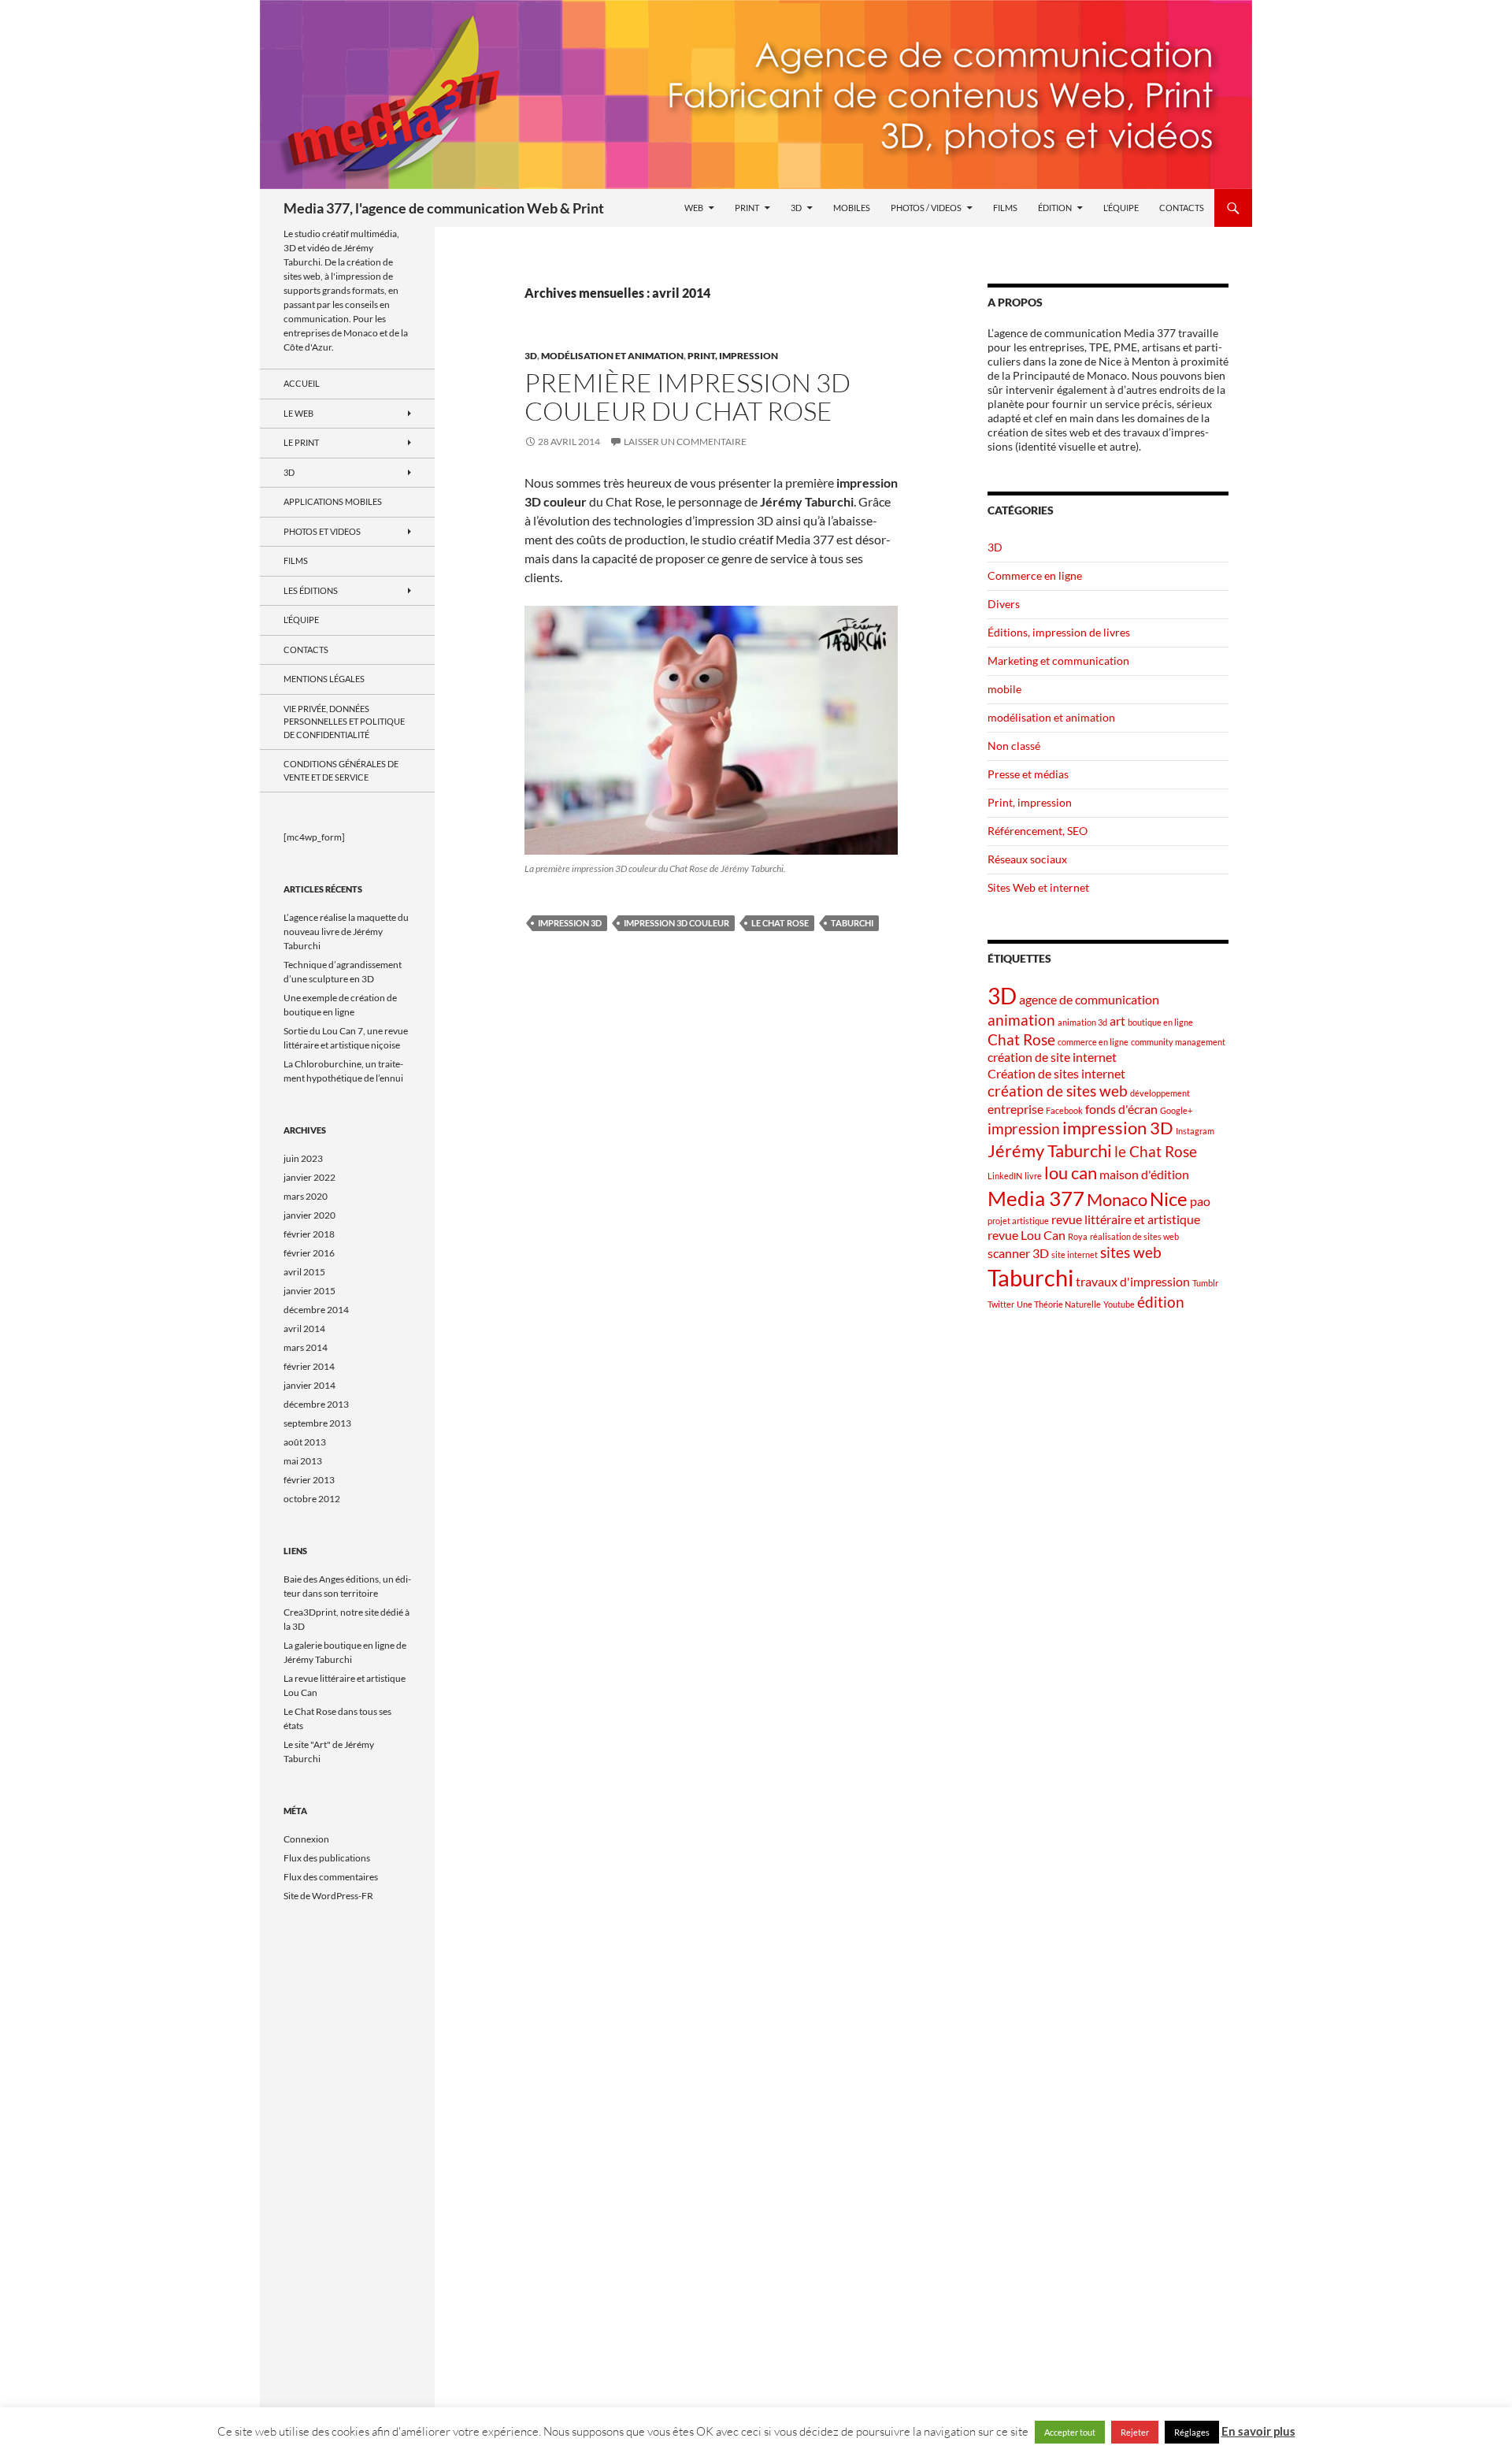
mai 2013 (303, 1461)
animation (1021, 1020)
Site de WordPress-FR (328, 1896)
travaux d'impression (1133, 1281)
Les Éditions (311, 590)
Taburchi (852, 923)
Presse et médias (1028, 774)
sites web (1131, 1252)
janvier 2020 (309, 1215)
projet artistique (1018, 1221)
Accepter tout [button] (1070, 2432)
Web (694, 208)
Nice (1169, 1199)
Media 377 (1036, 1198)
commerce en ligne (1093, 1042)
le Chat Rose (780, 923)
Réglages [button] (1192, 2432)
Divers (1004, 604)
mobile (1004, 689)
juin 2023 (303, 1158)
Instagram (1195, 1131)
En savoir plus (1258, 2431)
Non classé (1014, 746)
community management (1178, 1042)
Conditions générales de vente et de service (341, 770)
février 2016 (309, 1253)
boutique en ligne (1160, 1022)
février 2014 (309, 1366)
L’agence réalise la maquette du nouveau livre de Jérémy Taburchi (346, 931)
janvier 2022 (309, 1177)
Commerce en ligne (1035, 575)
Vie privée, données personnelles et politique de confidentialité (344, 722)
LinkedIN (1005, 1176)
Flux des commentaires (331, 1877)
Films (1005, 208)
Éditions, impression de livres (1059, 632)
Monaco (1117, 1199)
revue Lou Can (1027, 1235)
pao (1200, 1201)
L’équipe (1121, 208)
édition (1161, 1302)
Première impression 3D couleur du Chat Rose (687, 397)
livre (1033, 1176)
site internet (1075, 1254)
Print (747, 208)
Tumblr (1205, 1283)
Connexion (306, 1839)
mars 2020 (306, 1196)
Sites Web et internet (1038, 887)
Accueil (302, 383)
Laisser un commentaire (685, 442)
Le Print (301, 442)
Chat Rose (1021, 1039)
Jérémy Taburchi (1050, 1150)
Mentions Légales (324, 679)
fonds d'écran (1121, 1109)
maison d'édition (1144, 1174)
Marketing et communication (1058, 661)
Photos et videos (322, 531)
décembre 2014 (316, 1310)
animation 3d (1082, 1022)
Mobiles (852, 208)
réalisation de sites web (1134, 1236)
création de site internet (1052, 1057)
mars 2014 (306, 1347)
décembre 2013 (316, 1404)
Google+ (1176, 1110)
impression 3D (570, 923)
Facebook (1064, 1110)
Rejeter (1135, 2432)
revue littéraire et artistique (1126, 1219)
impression (1024, 1128)
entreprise (1015, 1109)
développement (1160, 1093)
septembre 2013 (317, 1423)
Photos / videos (926, 208)
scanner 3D (1018, 1253)
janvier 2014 (309, 1385)
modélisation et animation (612, 356)
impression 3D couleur (676, 923)
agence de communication (1089, 999)
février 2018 (309, 1234)
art (1117, 1021)
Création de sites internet (1056, 1073)
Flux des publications (327, 1858)
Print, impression (733, 356)
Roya (1078, 1236)
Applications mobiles (333, 501)
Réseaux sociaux (1027, 859)
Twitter (1001, 1304)
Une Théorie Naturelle (1059, 1304)
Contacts (1182, 208)
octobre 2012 (312, 1499)
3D (796, 208)
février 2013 (309, 1480)
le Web (298, 413)
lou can (1071, 1173)
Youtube (1119, 1304)
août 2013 (305, 1442)
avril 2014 (304, 1329)
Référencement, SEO (1038, 831)
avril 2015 (304, 1272)
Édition (1055, 208)
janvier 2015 (309, 1291)
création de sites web (1058, 1091)
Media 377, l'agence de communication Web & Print (444, 208)
